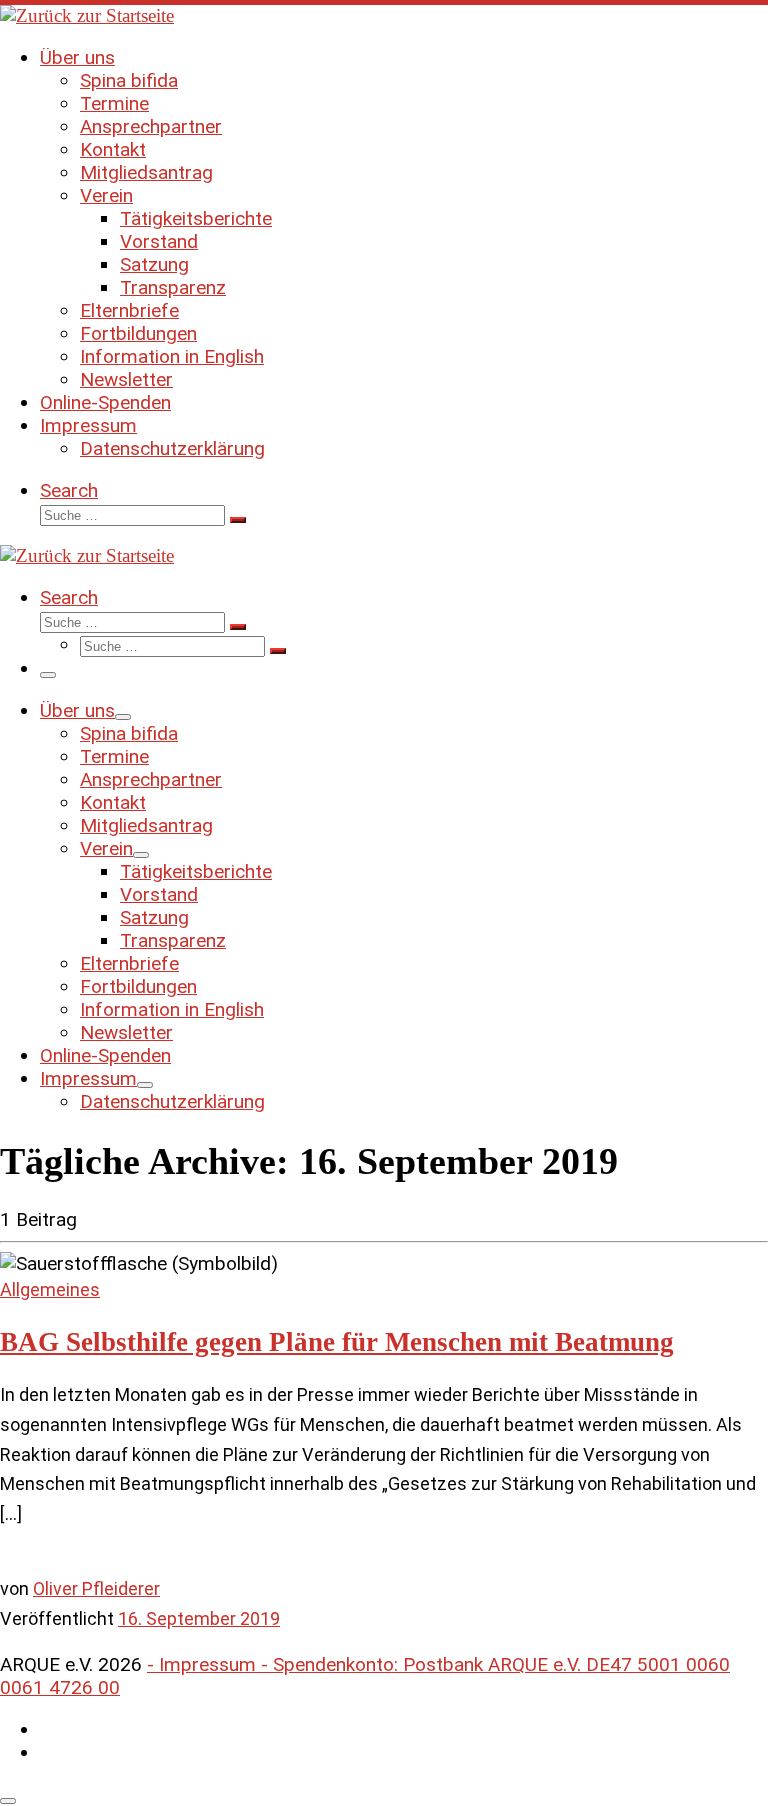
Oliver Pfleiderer (96, 1588)
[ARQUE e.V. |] (87, 15)
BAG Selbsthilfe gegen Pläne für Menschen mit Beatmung (337, 1342)
